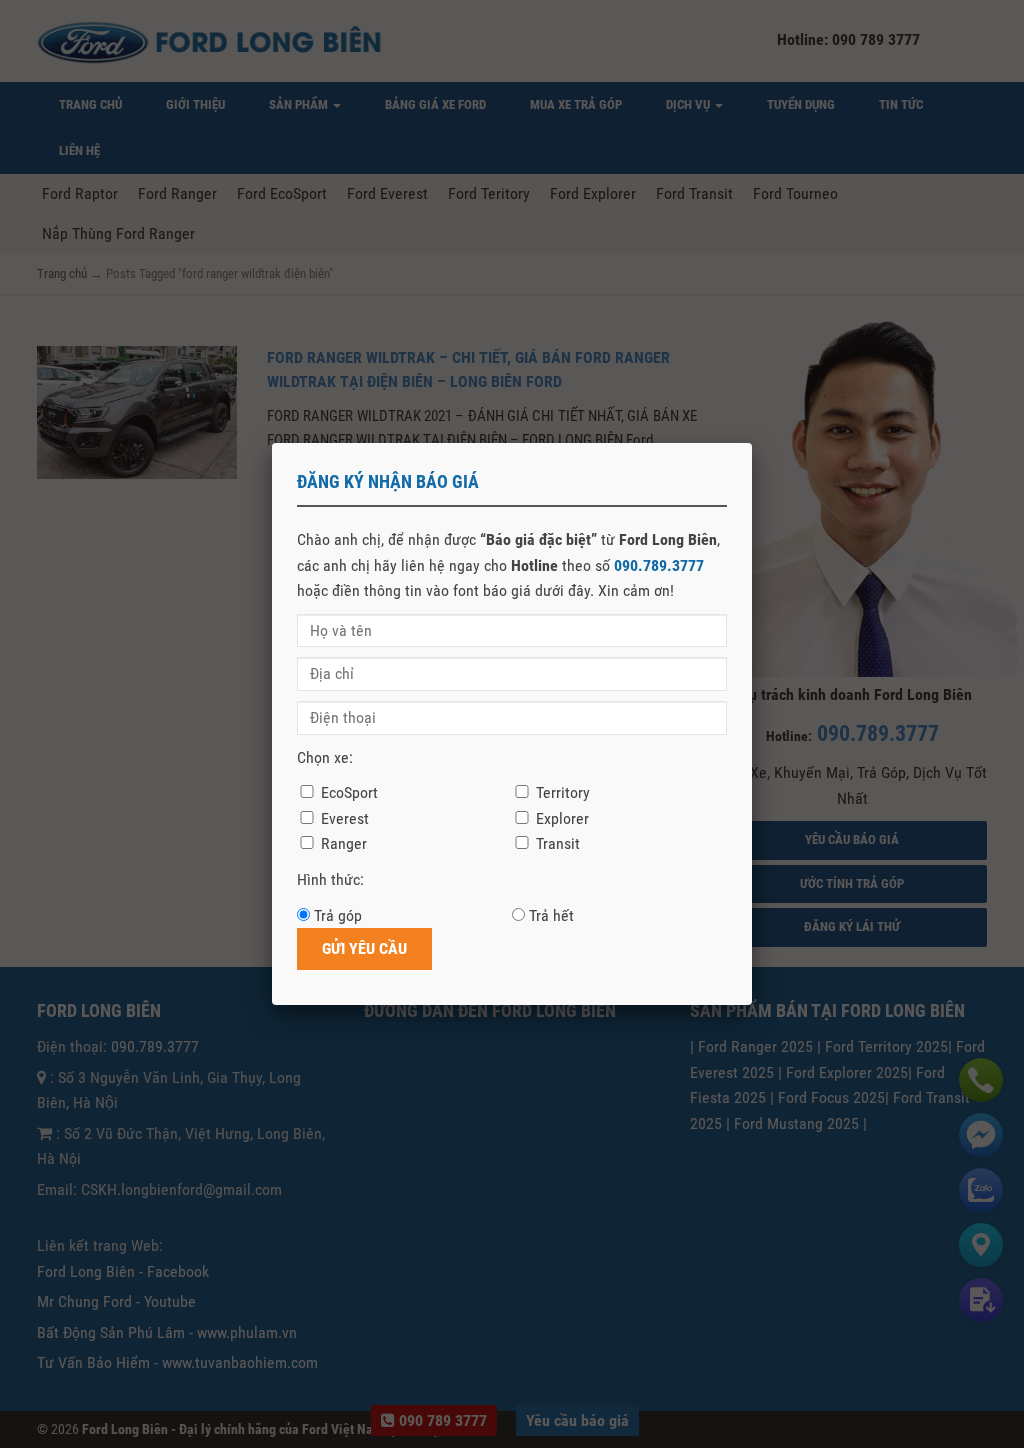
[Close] (752, 443)
